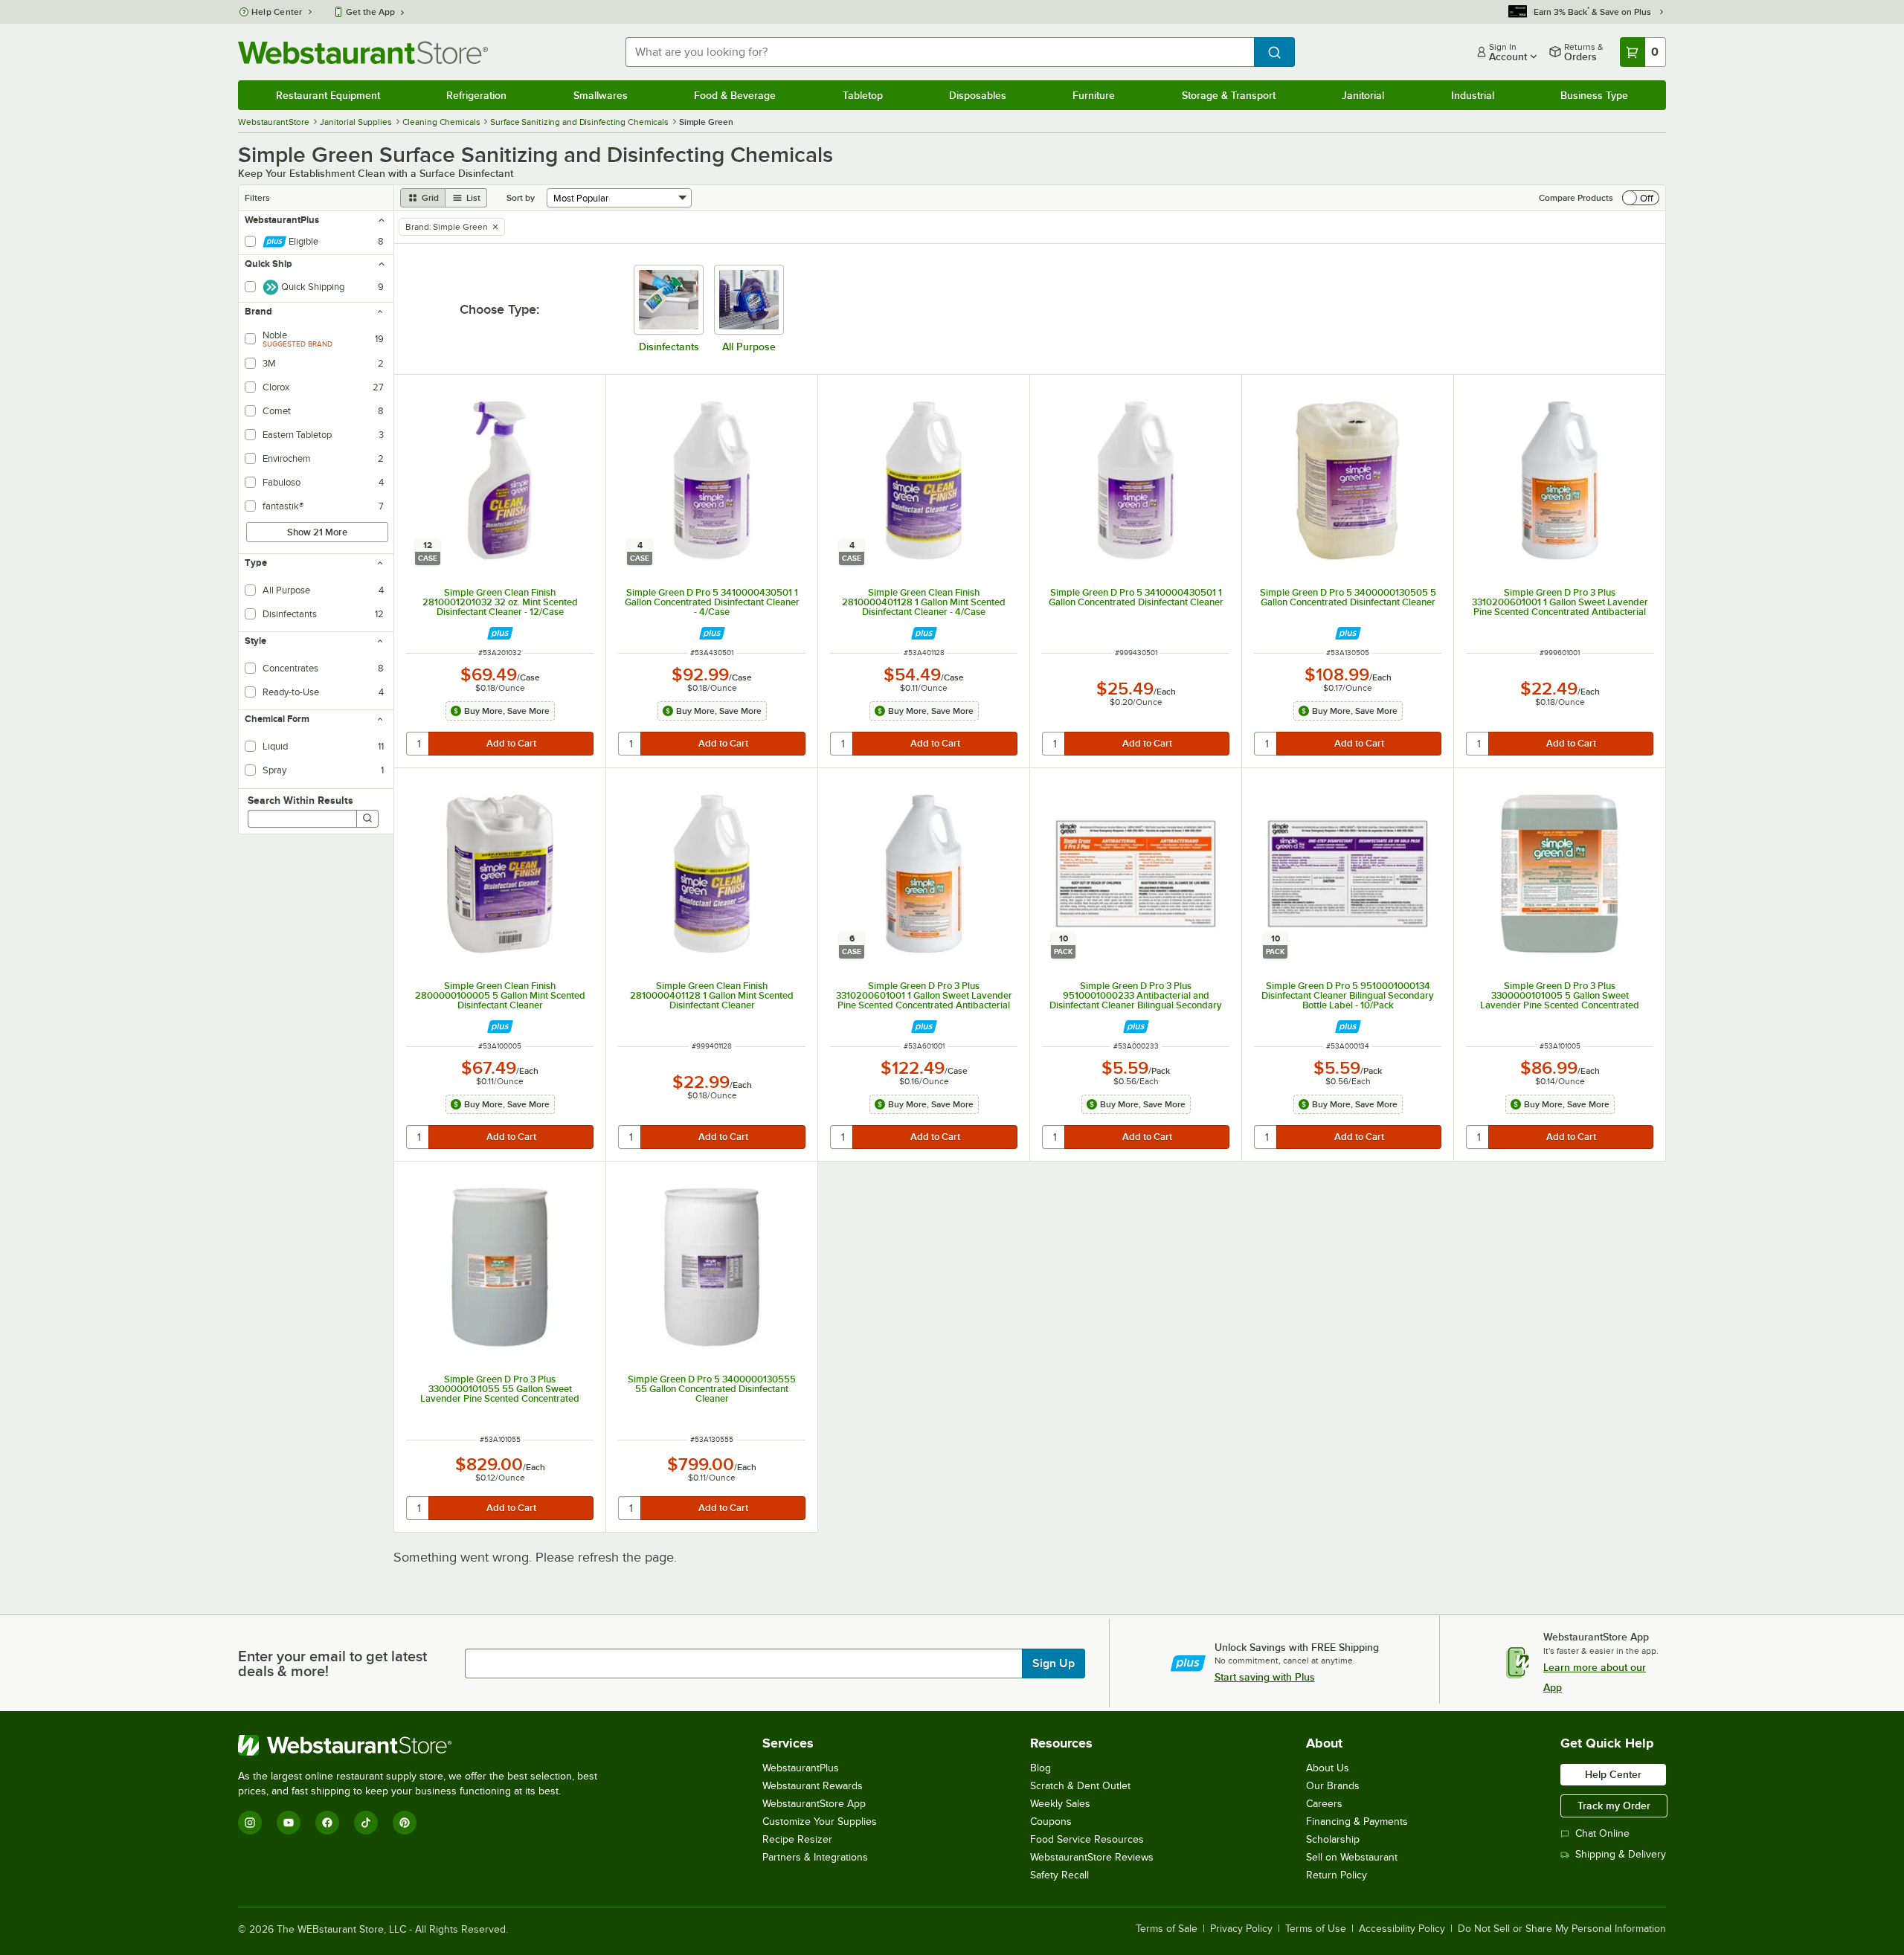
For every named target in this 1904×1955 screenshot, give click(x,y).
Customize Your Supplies (820, 1822)
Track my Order (1614, 1806)
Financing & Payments (1357, 1822)
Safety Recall (1059, 1875)
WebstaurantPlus (801, 1768)
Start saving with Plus (1265, 1677)
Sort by (521, 198)
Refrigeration (476, 95)
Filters (257, 198)
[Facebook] (327, 1823)
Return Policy (1337, 1875)
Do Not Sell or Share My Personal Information (1562, 1929)
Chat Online (1602, 1833)
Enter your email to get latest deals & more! (332, 1663)
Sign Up (1054, 1663)
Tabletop (863, 95)
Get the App (370, 12)
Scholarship (1333, 1839)
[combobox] (940, 52)
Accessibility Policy (1402, 1929)
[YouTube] (289, 1823)
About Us (1328, 1768)
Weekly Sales (1060, 1804)
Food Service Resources (1087, 1839)
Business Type (1594, 95)
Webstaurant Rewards (813, 1786)
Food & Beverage (735, 95)
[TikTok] (366, 1823)
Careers (1324, 1804)
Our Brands (1333, 1786)
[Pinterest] (405, 1823)
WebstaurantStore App (814, 1804)
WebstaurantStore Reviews (1092, 1857)
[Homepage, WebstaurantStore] (363, 52)
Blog (1041, 1768)
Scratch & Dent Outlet (1080, 1786)
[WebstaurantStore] (424, 1745)
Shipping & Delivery (1621, 1854)
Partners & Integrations (815, 1857)
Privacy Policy (1241, 1929)
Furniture (1094, 95)
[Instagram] (250, 1823)
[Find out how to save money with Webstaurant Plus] (500, 633)
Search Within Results (300, 800)
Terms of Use (1316, 1929)
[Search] (367, 819)
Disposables (978, 95)
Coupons (1051, 1822)
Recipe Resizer (797, 1839)
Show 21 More (317, 532)
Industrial (1473, 95)
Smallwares (601, 95)
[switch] (1641, 198)
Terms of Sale (1167, 1929)
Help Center (277, 12)
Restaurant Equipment (328, 95)
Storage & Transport (1229, 95)
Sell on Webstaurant (1352, 1857)
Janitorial (1363, 95)
